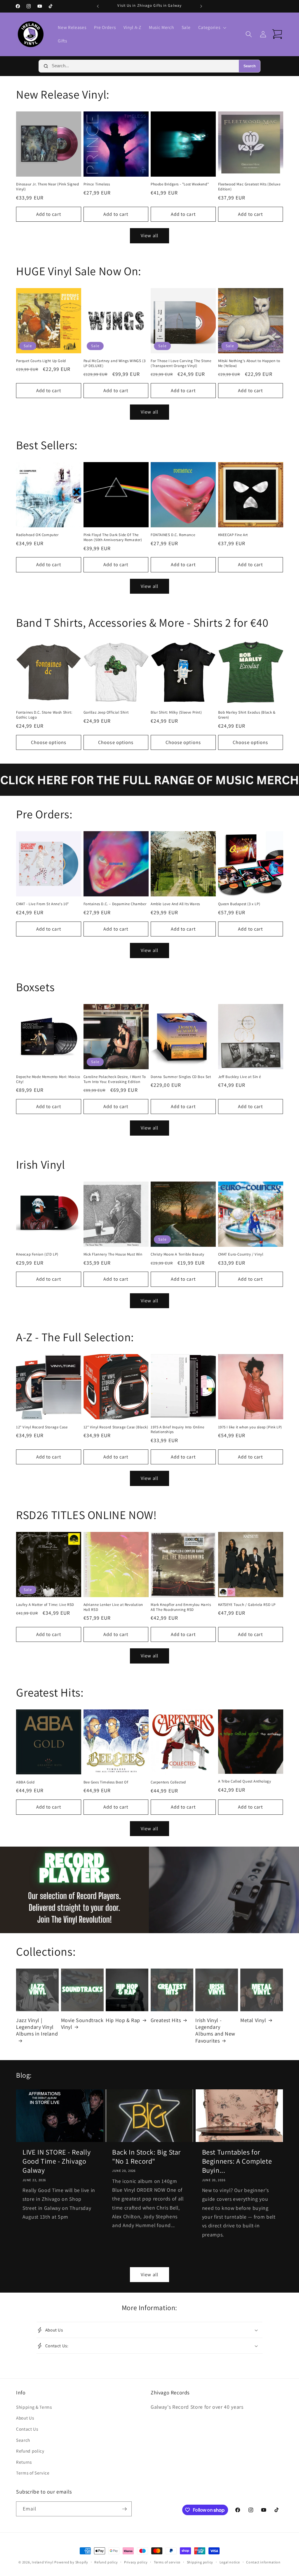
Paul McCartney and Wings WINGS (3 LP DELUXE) (115, 363)
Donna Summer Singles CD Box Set (181, 1077)
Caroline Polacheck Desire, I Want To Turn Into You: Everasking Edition (115, 1079)
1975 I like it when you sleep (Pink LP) (250, 1427)
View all (149, 235)
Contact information (263, 2562)
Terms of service (167, 2562)
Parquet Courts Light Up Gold (41, 361)
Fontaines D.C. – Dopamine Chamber (115, 904)
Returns (24, 2462)
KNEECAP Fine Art (233, 535)
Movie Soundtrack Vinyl (82, 2024)
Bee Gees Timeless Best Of (106, 1782)
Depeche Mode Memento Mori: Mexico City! (48, 1079)
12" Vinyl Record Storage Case (42, 1427)
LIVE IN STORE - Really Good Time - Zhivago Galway (57, 2161)
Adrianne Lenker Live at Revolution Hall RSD (113, 1607)
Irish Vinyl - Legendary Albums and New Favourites (215, 2030)
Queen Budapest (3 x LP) (239, 904)
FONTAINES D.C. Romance (173, 535)
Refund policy (30, 2451)
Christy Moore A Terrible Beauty (178, 1254)
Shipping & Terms (34, 2407)
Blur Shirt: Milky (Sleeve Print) (176, 712)
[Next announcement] (201, 6)
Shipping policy (200, 2562)
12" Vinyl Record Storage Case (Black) (116, 1427)
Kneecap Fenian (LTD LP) (37, 1254)
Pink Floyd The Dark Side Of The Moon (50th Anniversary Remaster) (113, 537)
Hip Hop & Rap (123, 2020)
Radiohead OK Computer (37, 535)
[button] (212, 27)
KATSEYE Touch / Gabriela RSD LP (247, 1605)
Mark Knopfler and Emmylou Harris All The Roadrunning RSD (181, 1607)
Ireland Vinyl (42, 2562)
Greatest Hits (166, 2020)
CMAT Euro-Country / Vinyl (241, 1254)
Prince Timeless (97, 184)
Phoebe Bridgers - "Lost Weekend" (180, 184)
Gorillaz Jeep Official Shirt (106, 712)
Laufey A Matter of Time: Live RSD (45, 1605)
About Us (25, 2418)
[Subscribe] (124, 2509)
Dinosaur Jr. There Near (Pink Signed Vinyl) (48, 187)
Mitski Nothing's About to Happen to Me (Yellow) (249, 363)
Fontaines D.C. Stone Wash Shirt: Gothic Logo (44, 715)
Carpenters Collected (168, 1782)
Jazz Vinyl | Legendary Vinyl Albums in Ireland (37, 2027)
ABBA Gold (25, 1782)
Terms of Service (33, 2473)
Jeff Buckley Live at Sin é (240, 1077)
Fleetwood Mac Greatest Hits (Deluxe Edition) (249, 187)
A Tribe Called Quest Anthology (245, 1781)
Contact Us (27, 2429)
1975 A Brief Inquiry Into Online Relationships (177, 1430)
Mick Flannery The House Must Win (113, 1254)
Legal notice (230, 2562)
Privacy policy (136, 2562)
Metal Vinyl (253, 2020)
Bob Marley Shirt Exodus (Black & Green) (247, 715)
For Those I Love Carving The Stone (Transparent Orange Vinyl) (181, 363)
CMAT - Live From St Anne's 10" (42, 904)
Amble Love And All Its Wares (175, 904)
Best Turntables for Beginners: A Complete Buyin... (237, 2161)
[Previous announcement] (98, 6)
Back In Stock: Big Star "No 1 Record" (146, 2157)
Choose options (49, 742)
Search (250, 66)
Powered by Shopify (71, 2562)
